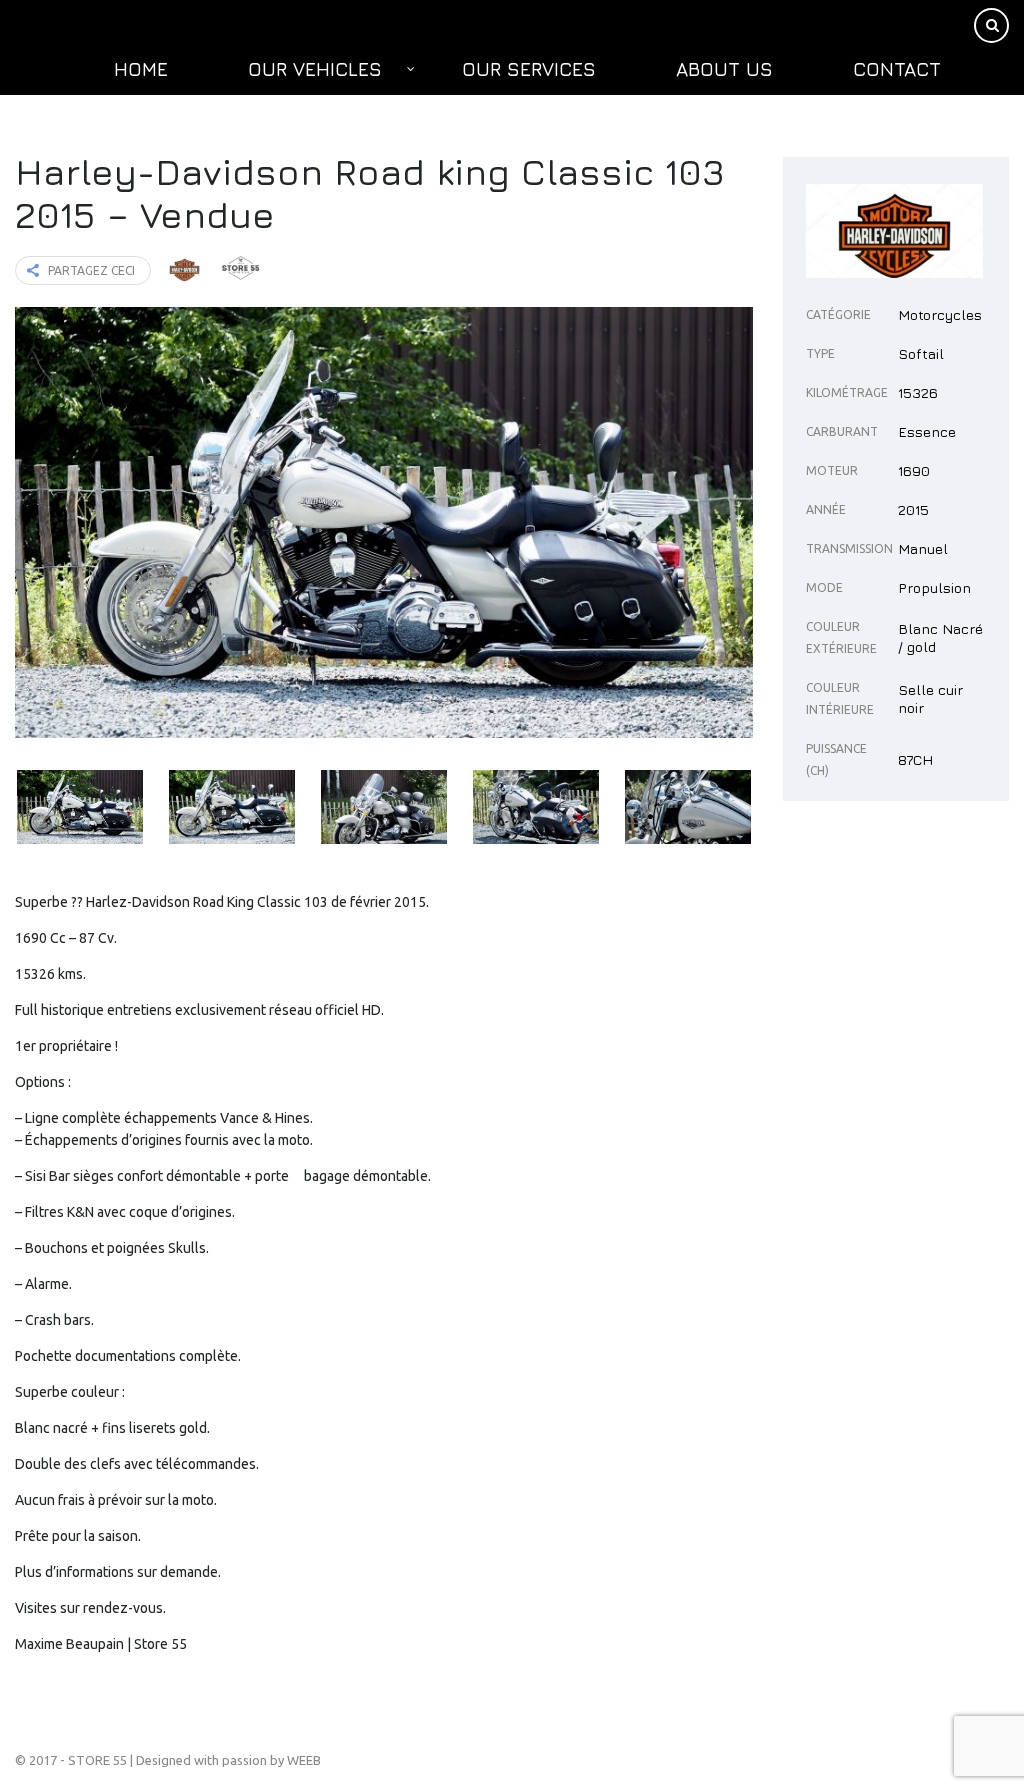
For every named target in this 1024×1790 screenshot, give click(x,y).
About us (724, 69)
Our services (529, 69)
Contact (897, 69)
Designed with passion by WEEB (228, 1760)
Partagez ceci (91, 270)
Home (141, 69)
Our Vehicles (315, 69)
